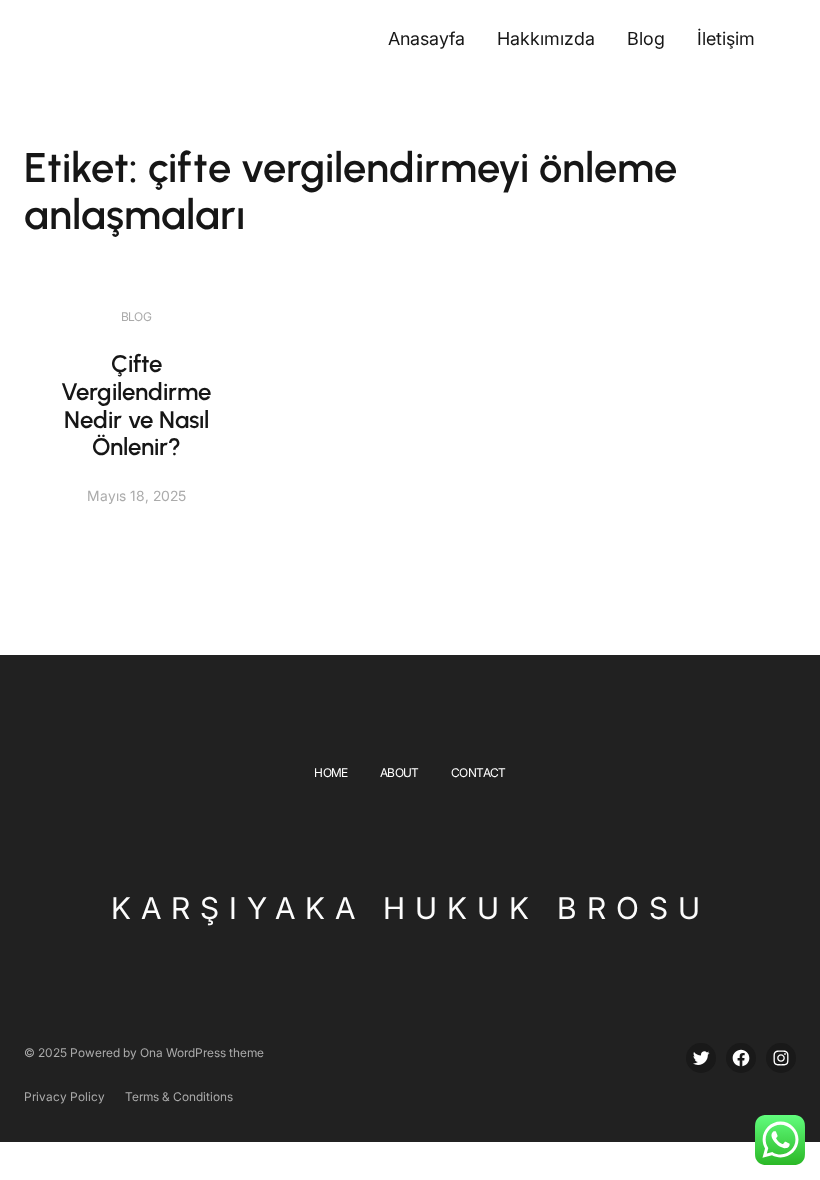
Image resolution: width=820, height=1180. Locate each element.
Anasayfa (426, 38)
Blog (136, 316)
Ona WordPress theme (202, 1052)
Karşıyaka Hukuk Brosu (410, 908)
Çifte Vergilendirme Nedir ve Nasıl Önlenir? (136, 405)
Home (331, 772)
